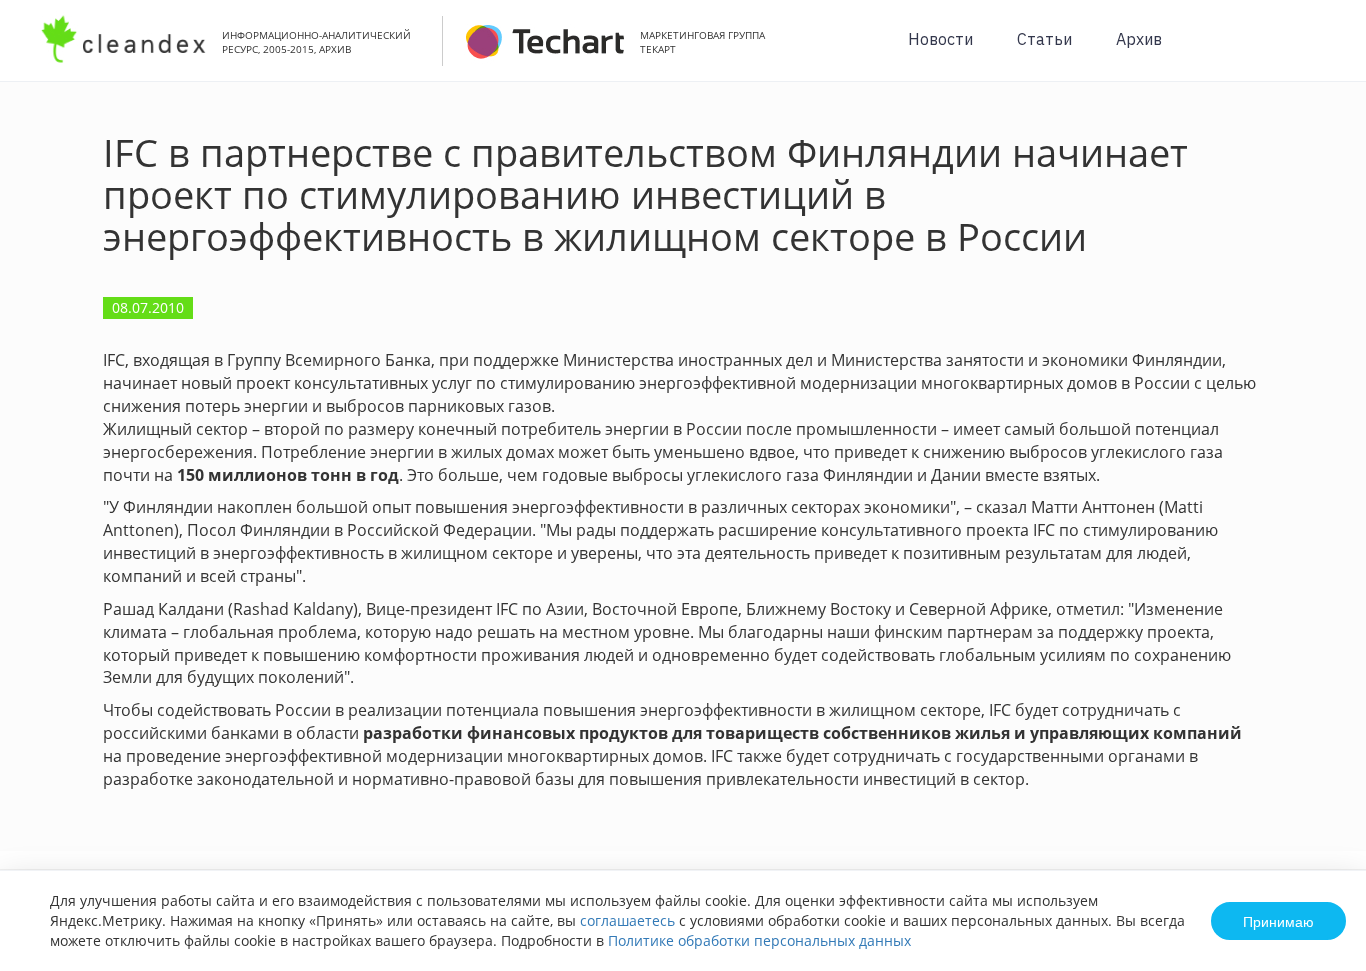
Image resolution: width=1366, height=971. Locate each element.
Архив (1139, 39)
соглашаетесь (627, 920)
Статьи (1044, 39)
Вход (1320, 51)
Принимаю (1278, 921)
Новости (940, 39)
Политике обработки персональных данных (759, 940)
